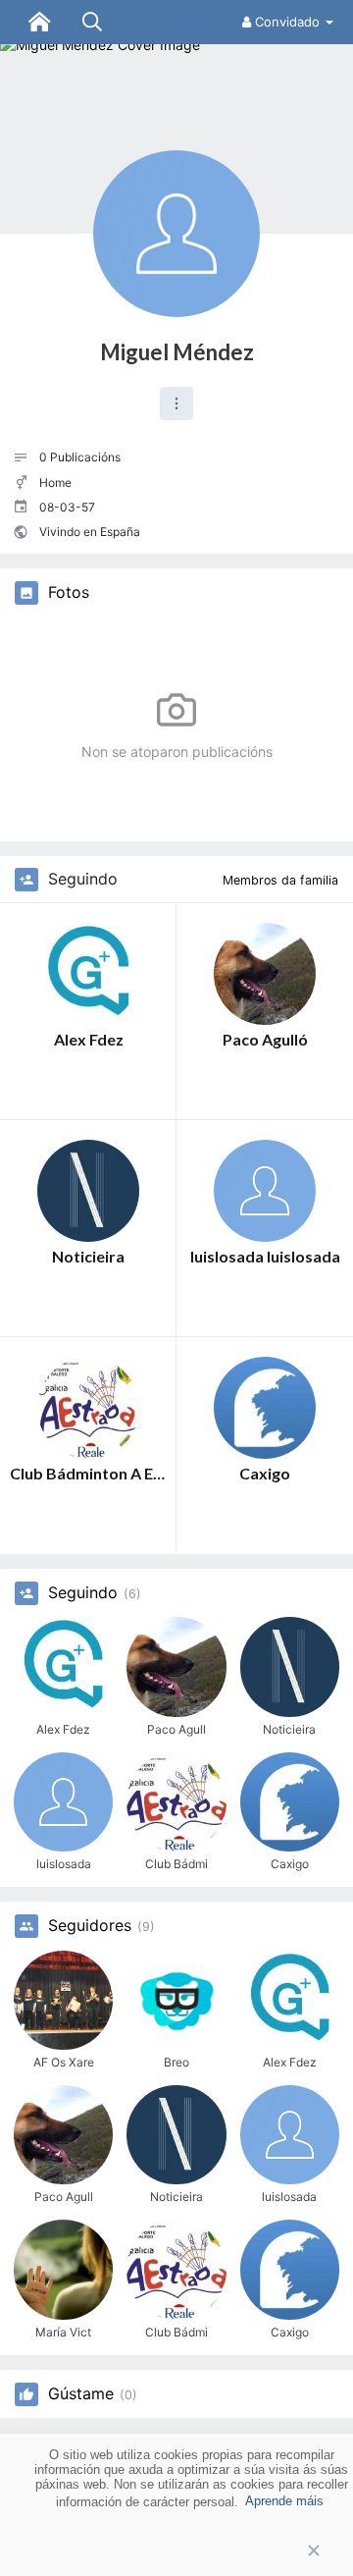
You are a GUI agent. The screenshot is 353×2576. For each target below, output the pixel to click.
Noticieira (88, 1256)
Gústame (81, 2394)
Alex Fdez (89, 1039)
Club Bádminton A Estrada (88, 1473)
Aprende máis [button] (284, 2501)
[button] (176, 403)
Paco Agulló (265, 1039)
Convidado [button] (287, 22)
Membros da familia (280, 880)
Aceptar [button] (176, 2551)
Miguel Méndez (177, 352)
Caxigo (265, 1473)
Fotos (69, 593)
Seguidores (90, 1926)
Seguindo (83, 1593)
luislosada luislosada (265, 1256)
